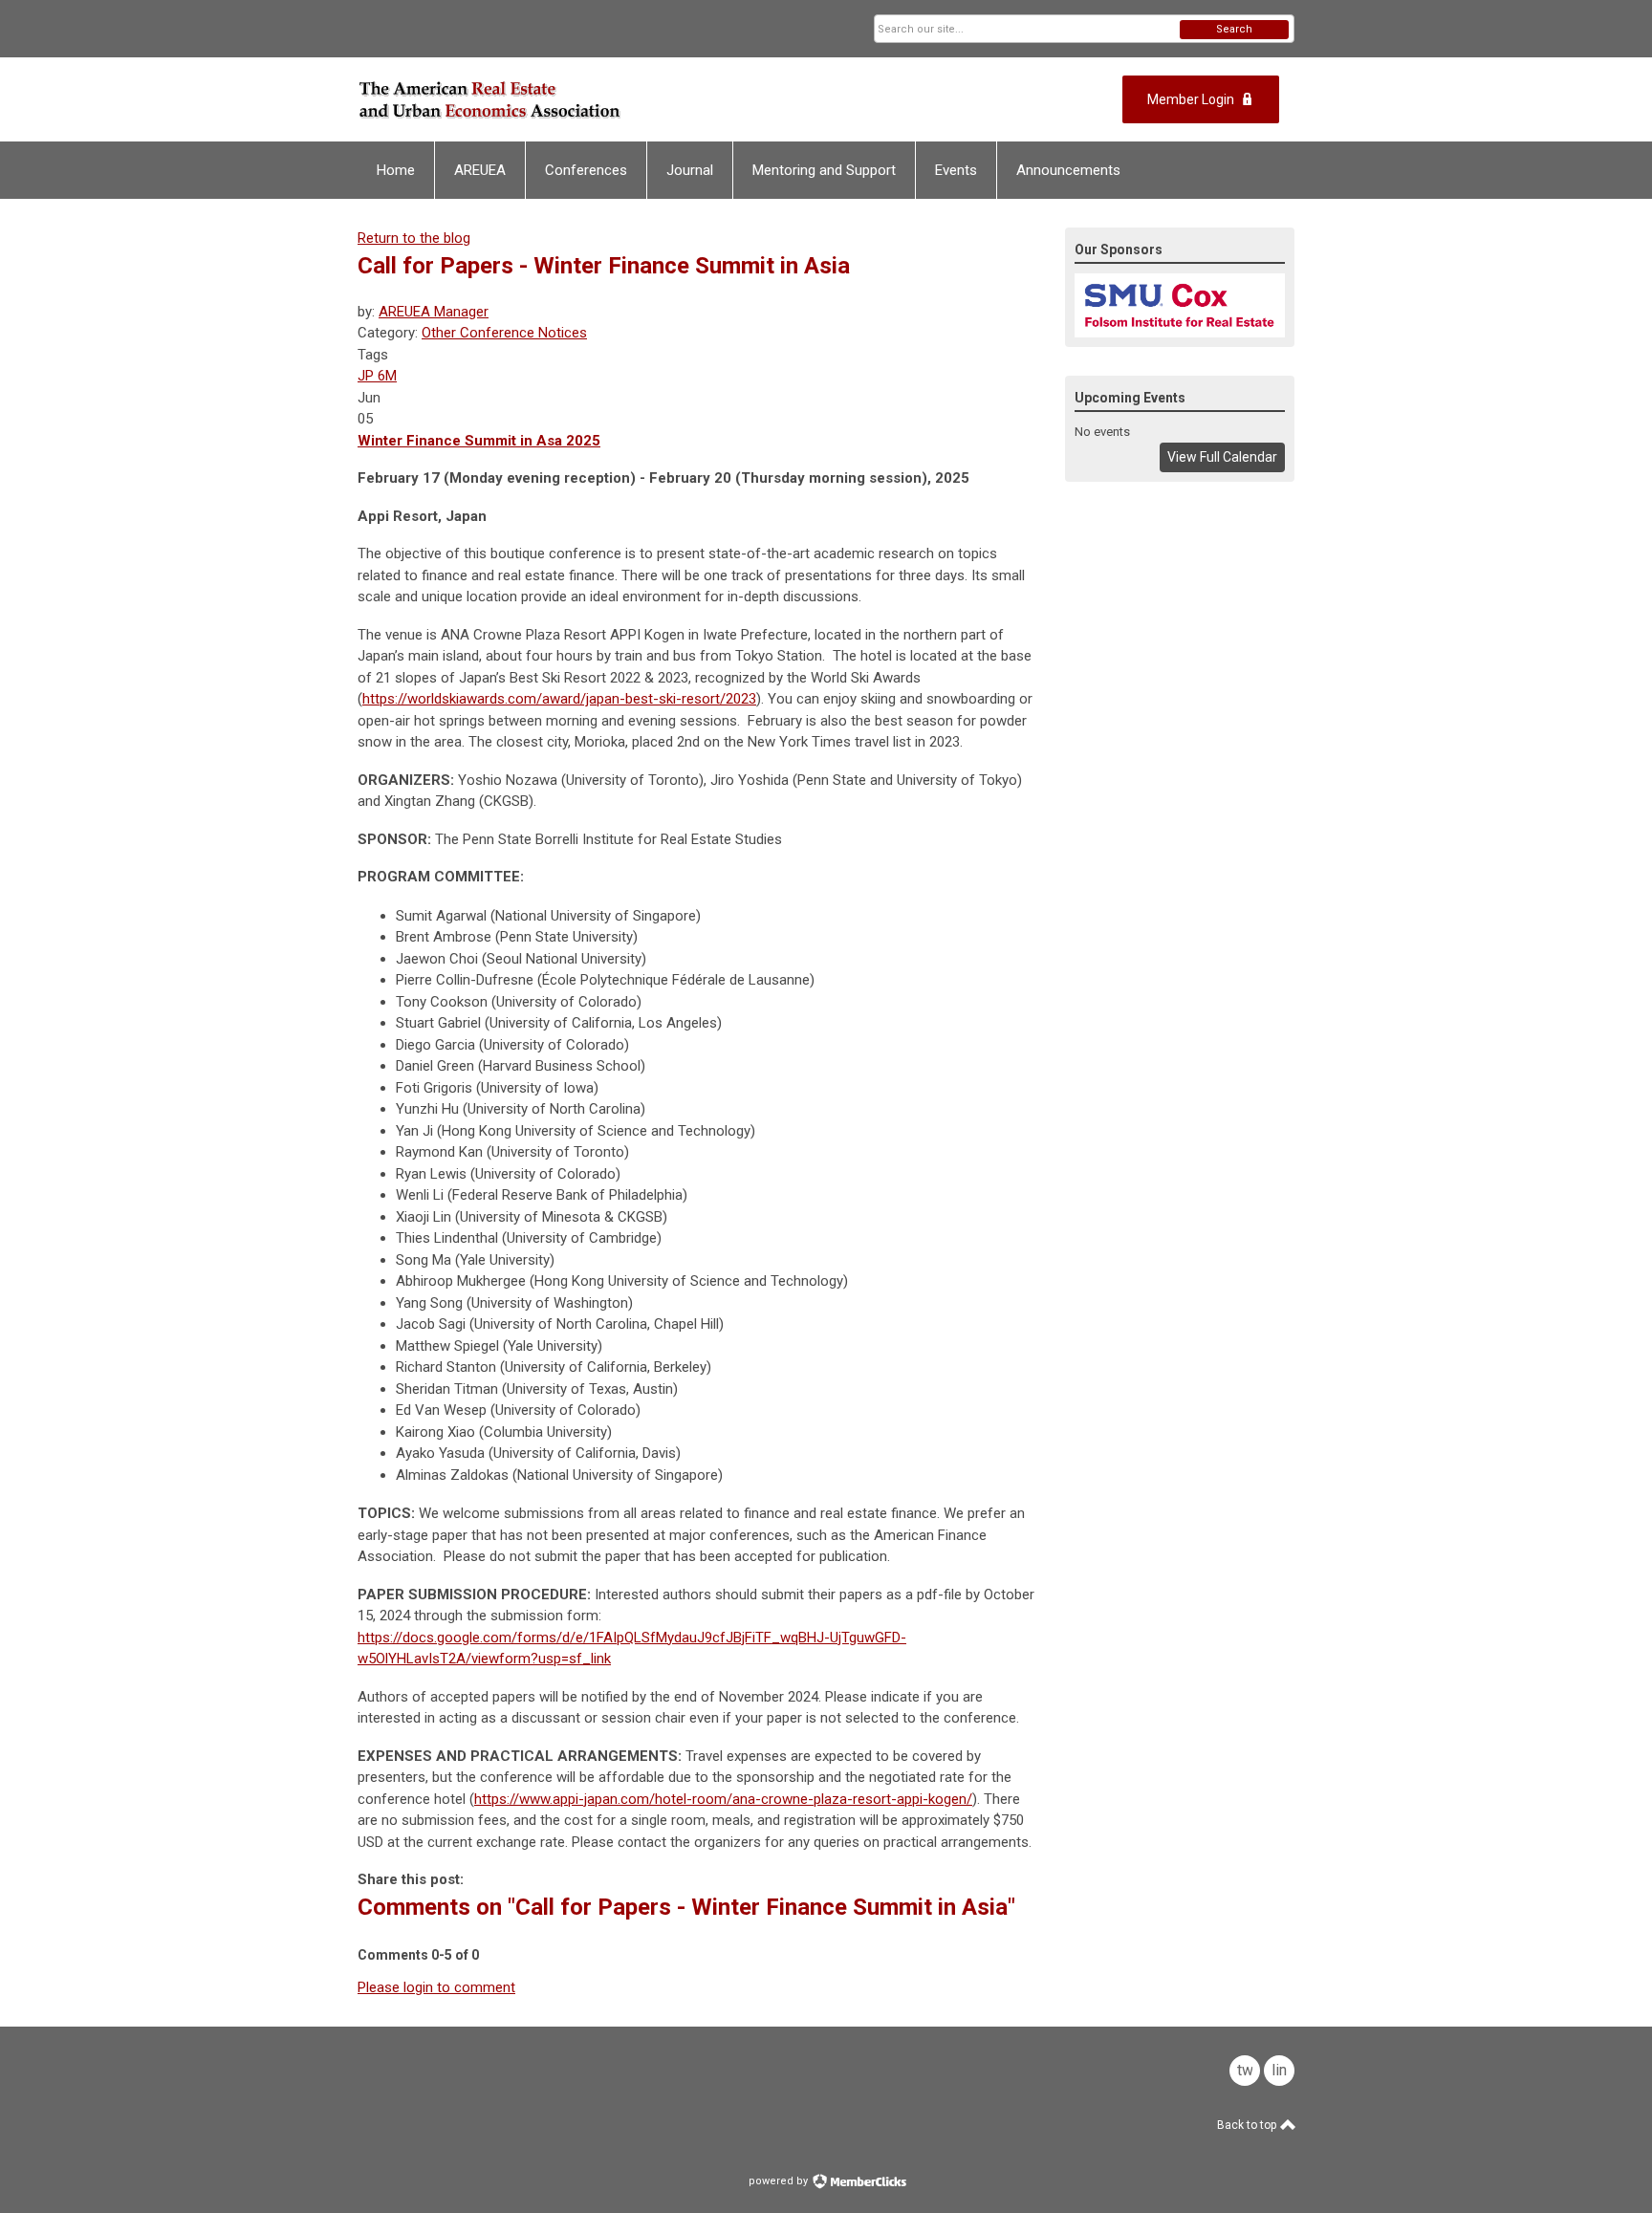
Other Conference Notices (504, 333)
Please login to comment (436, 1987)
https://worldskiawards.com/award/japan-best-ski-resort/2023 (559, 699)
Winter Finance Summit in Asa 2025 (479, 441)
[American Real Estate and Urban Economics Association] (545, 99)
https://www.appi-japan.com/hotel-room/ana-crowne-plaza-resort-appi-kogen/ (723, 1799)
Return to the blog (414, 238)
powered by (780, 2181)
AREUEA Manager (434, 312)
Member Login (1191, 99)
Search (1234, 29)
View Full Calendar (1222, 457)
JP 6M (377, 376)
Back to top (1248, 2125)
